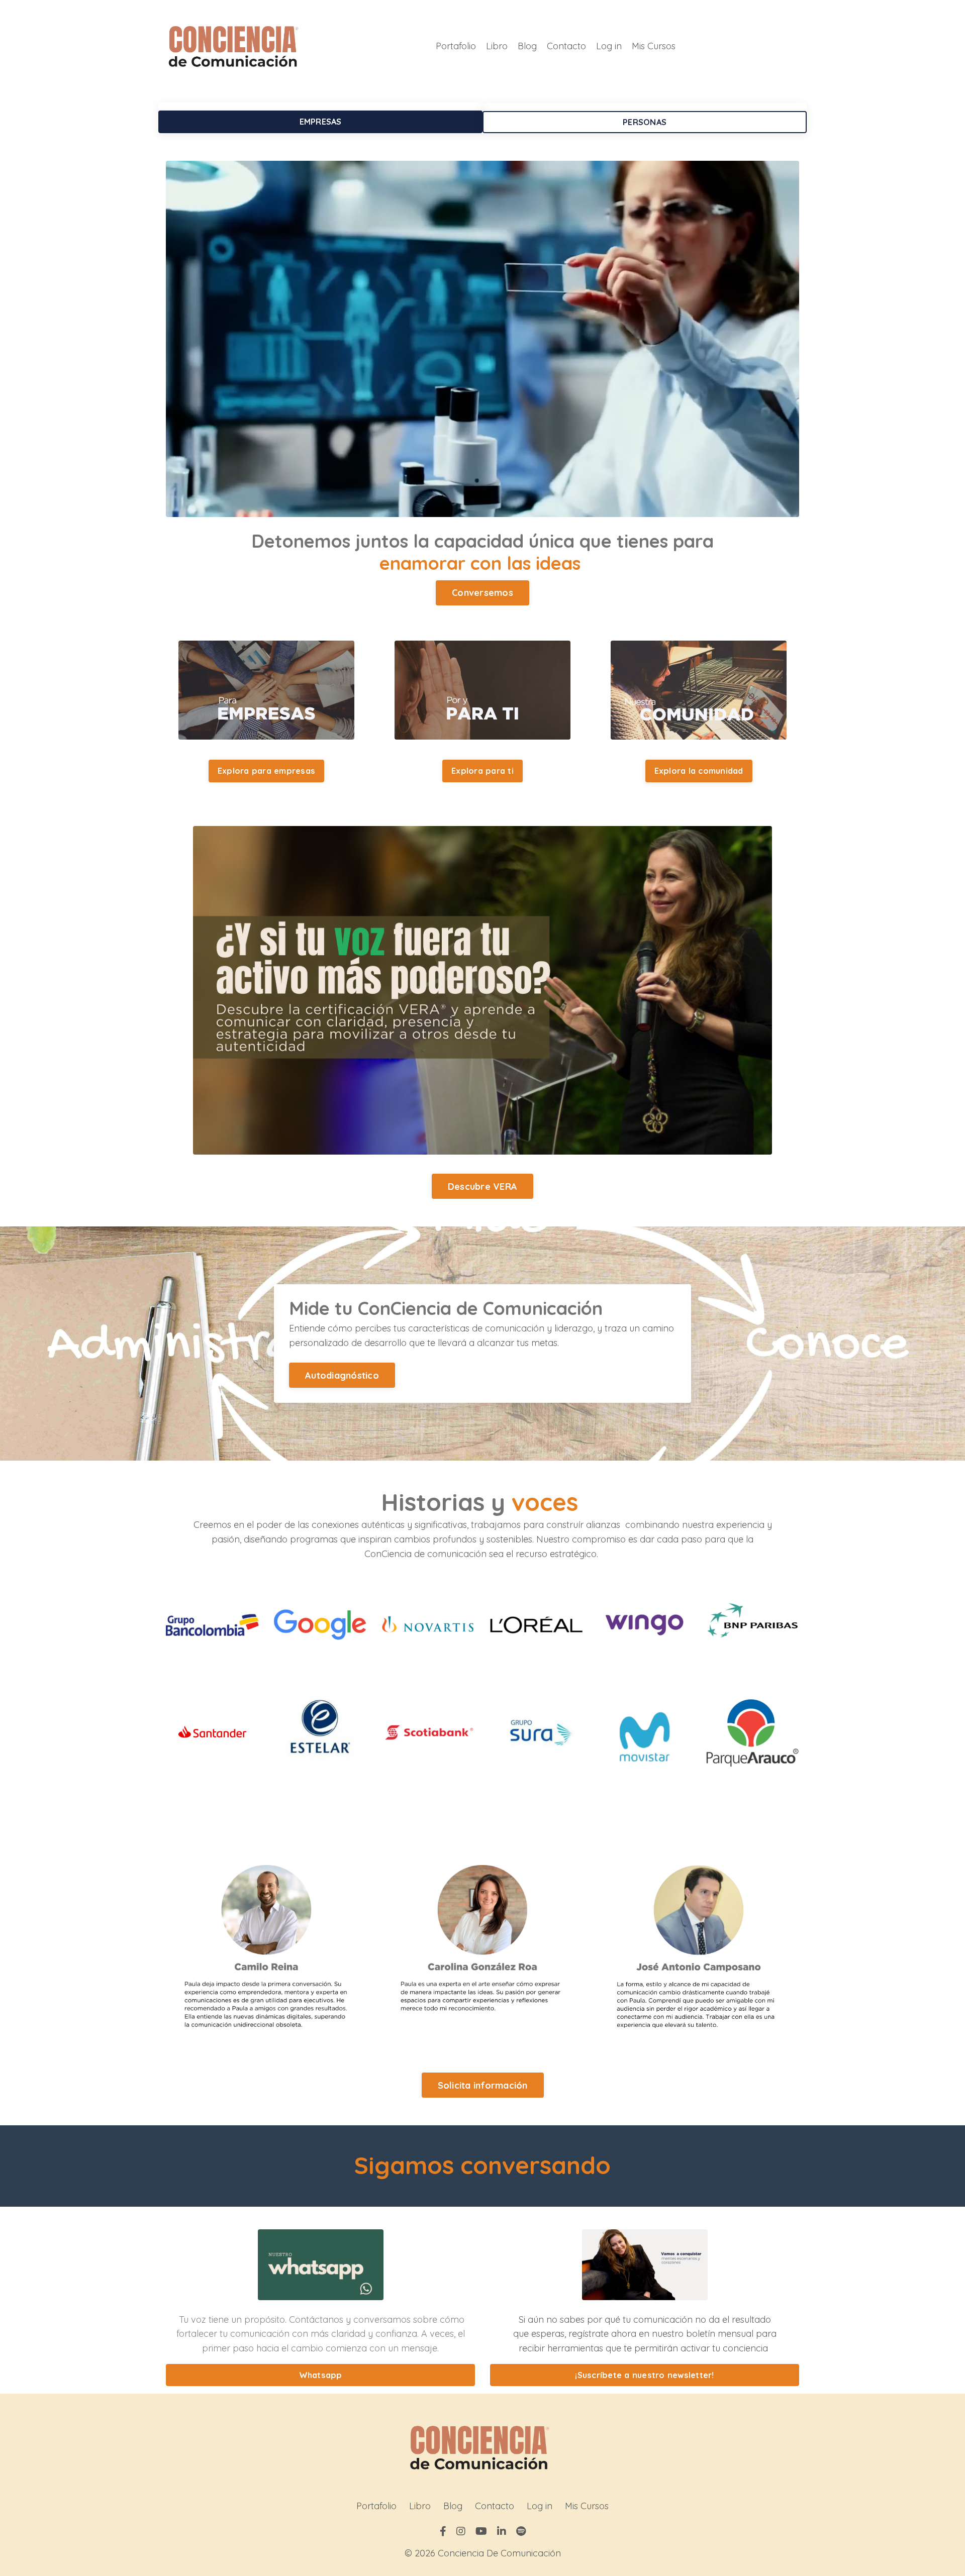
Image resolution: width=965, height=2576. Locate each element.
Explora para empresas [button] (266, 771)
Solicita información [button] (483, 2085)
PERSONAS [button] (645, 122)
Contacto (566, 46)
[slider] (482, 506)
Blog (527, 46)
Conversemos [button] (482, 593)
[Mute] (787, 506)
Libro (497, 46)
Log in (609, 46)
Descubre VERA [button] (482, 1187)
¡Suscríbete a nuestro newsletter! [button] (644, 2375)
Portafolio (456, 46)
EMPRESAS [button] (321, 122)
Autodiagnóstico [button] (342, 1375)
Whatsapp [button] (321, 2375)
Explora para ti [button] (482, 771)
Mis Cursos (654, 46)
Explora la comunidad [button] (699, 771)
